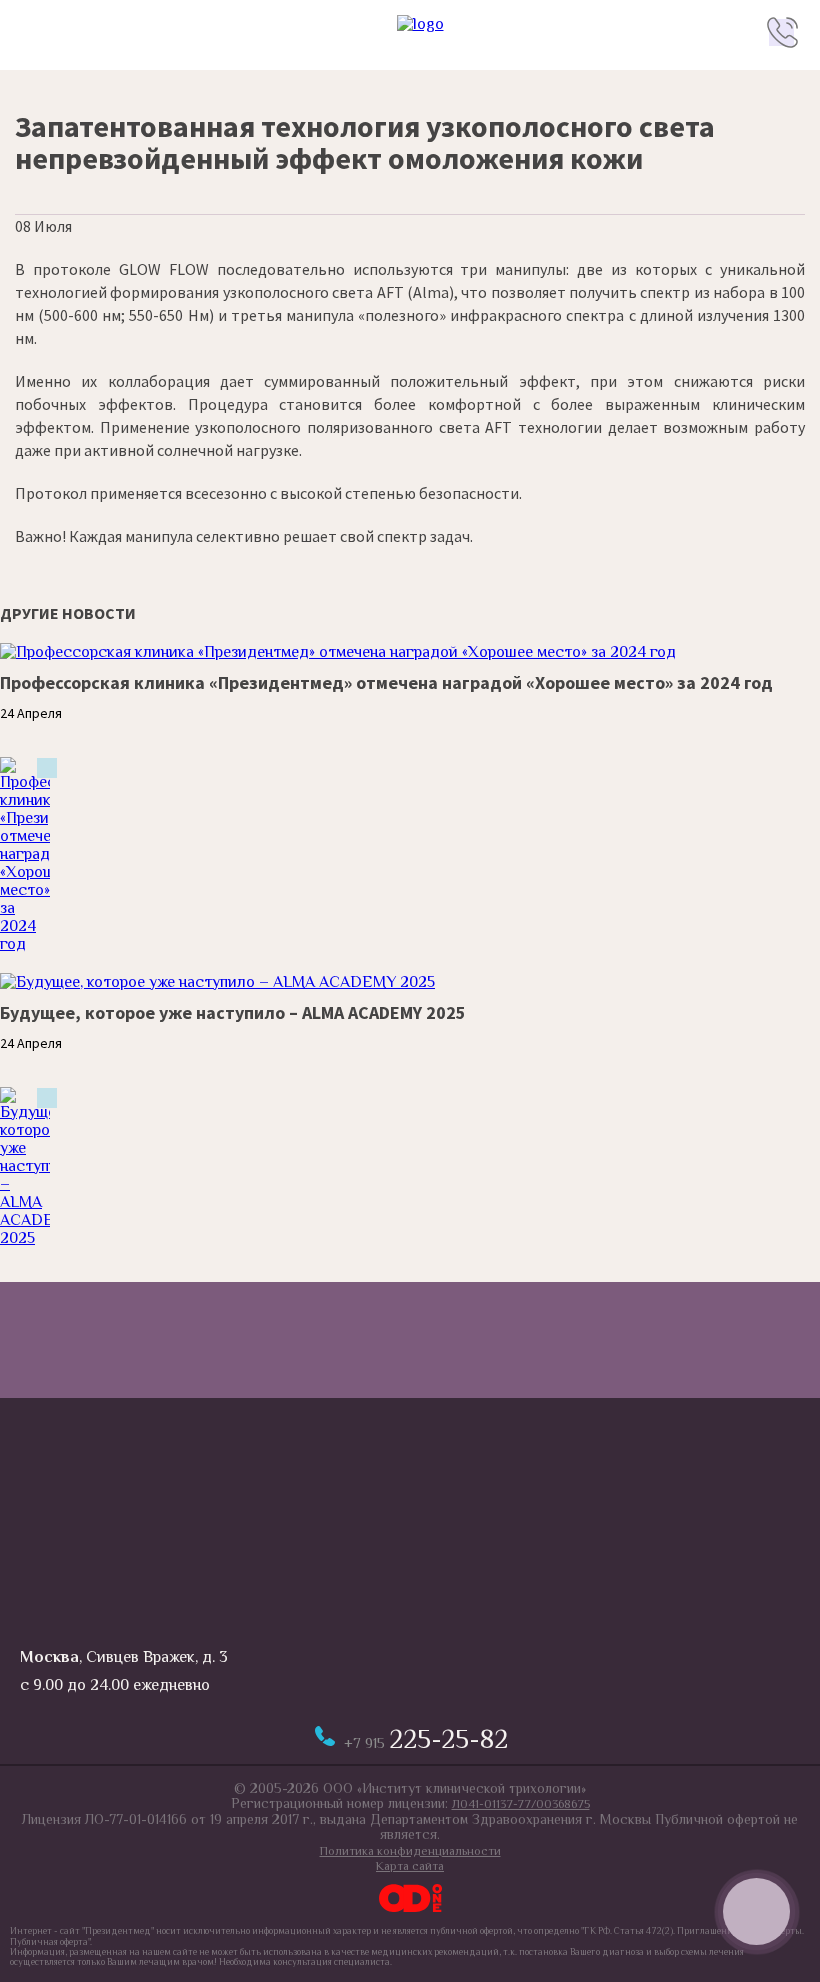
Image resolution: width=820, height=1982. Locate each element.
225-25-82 (426, 1739)
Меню (38, 32)
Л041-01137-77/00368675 (521, 1804)
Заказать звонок (756, 1911)
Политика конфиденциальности (410, 1851)
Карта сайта (410, 1866)
